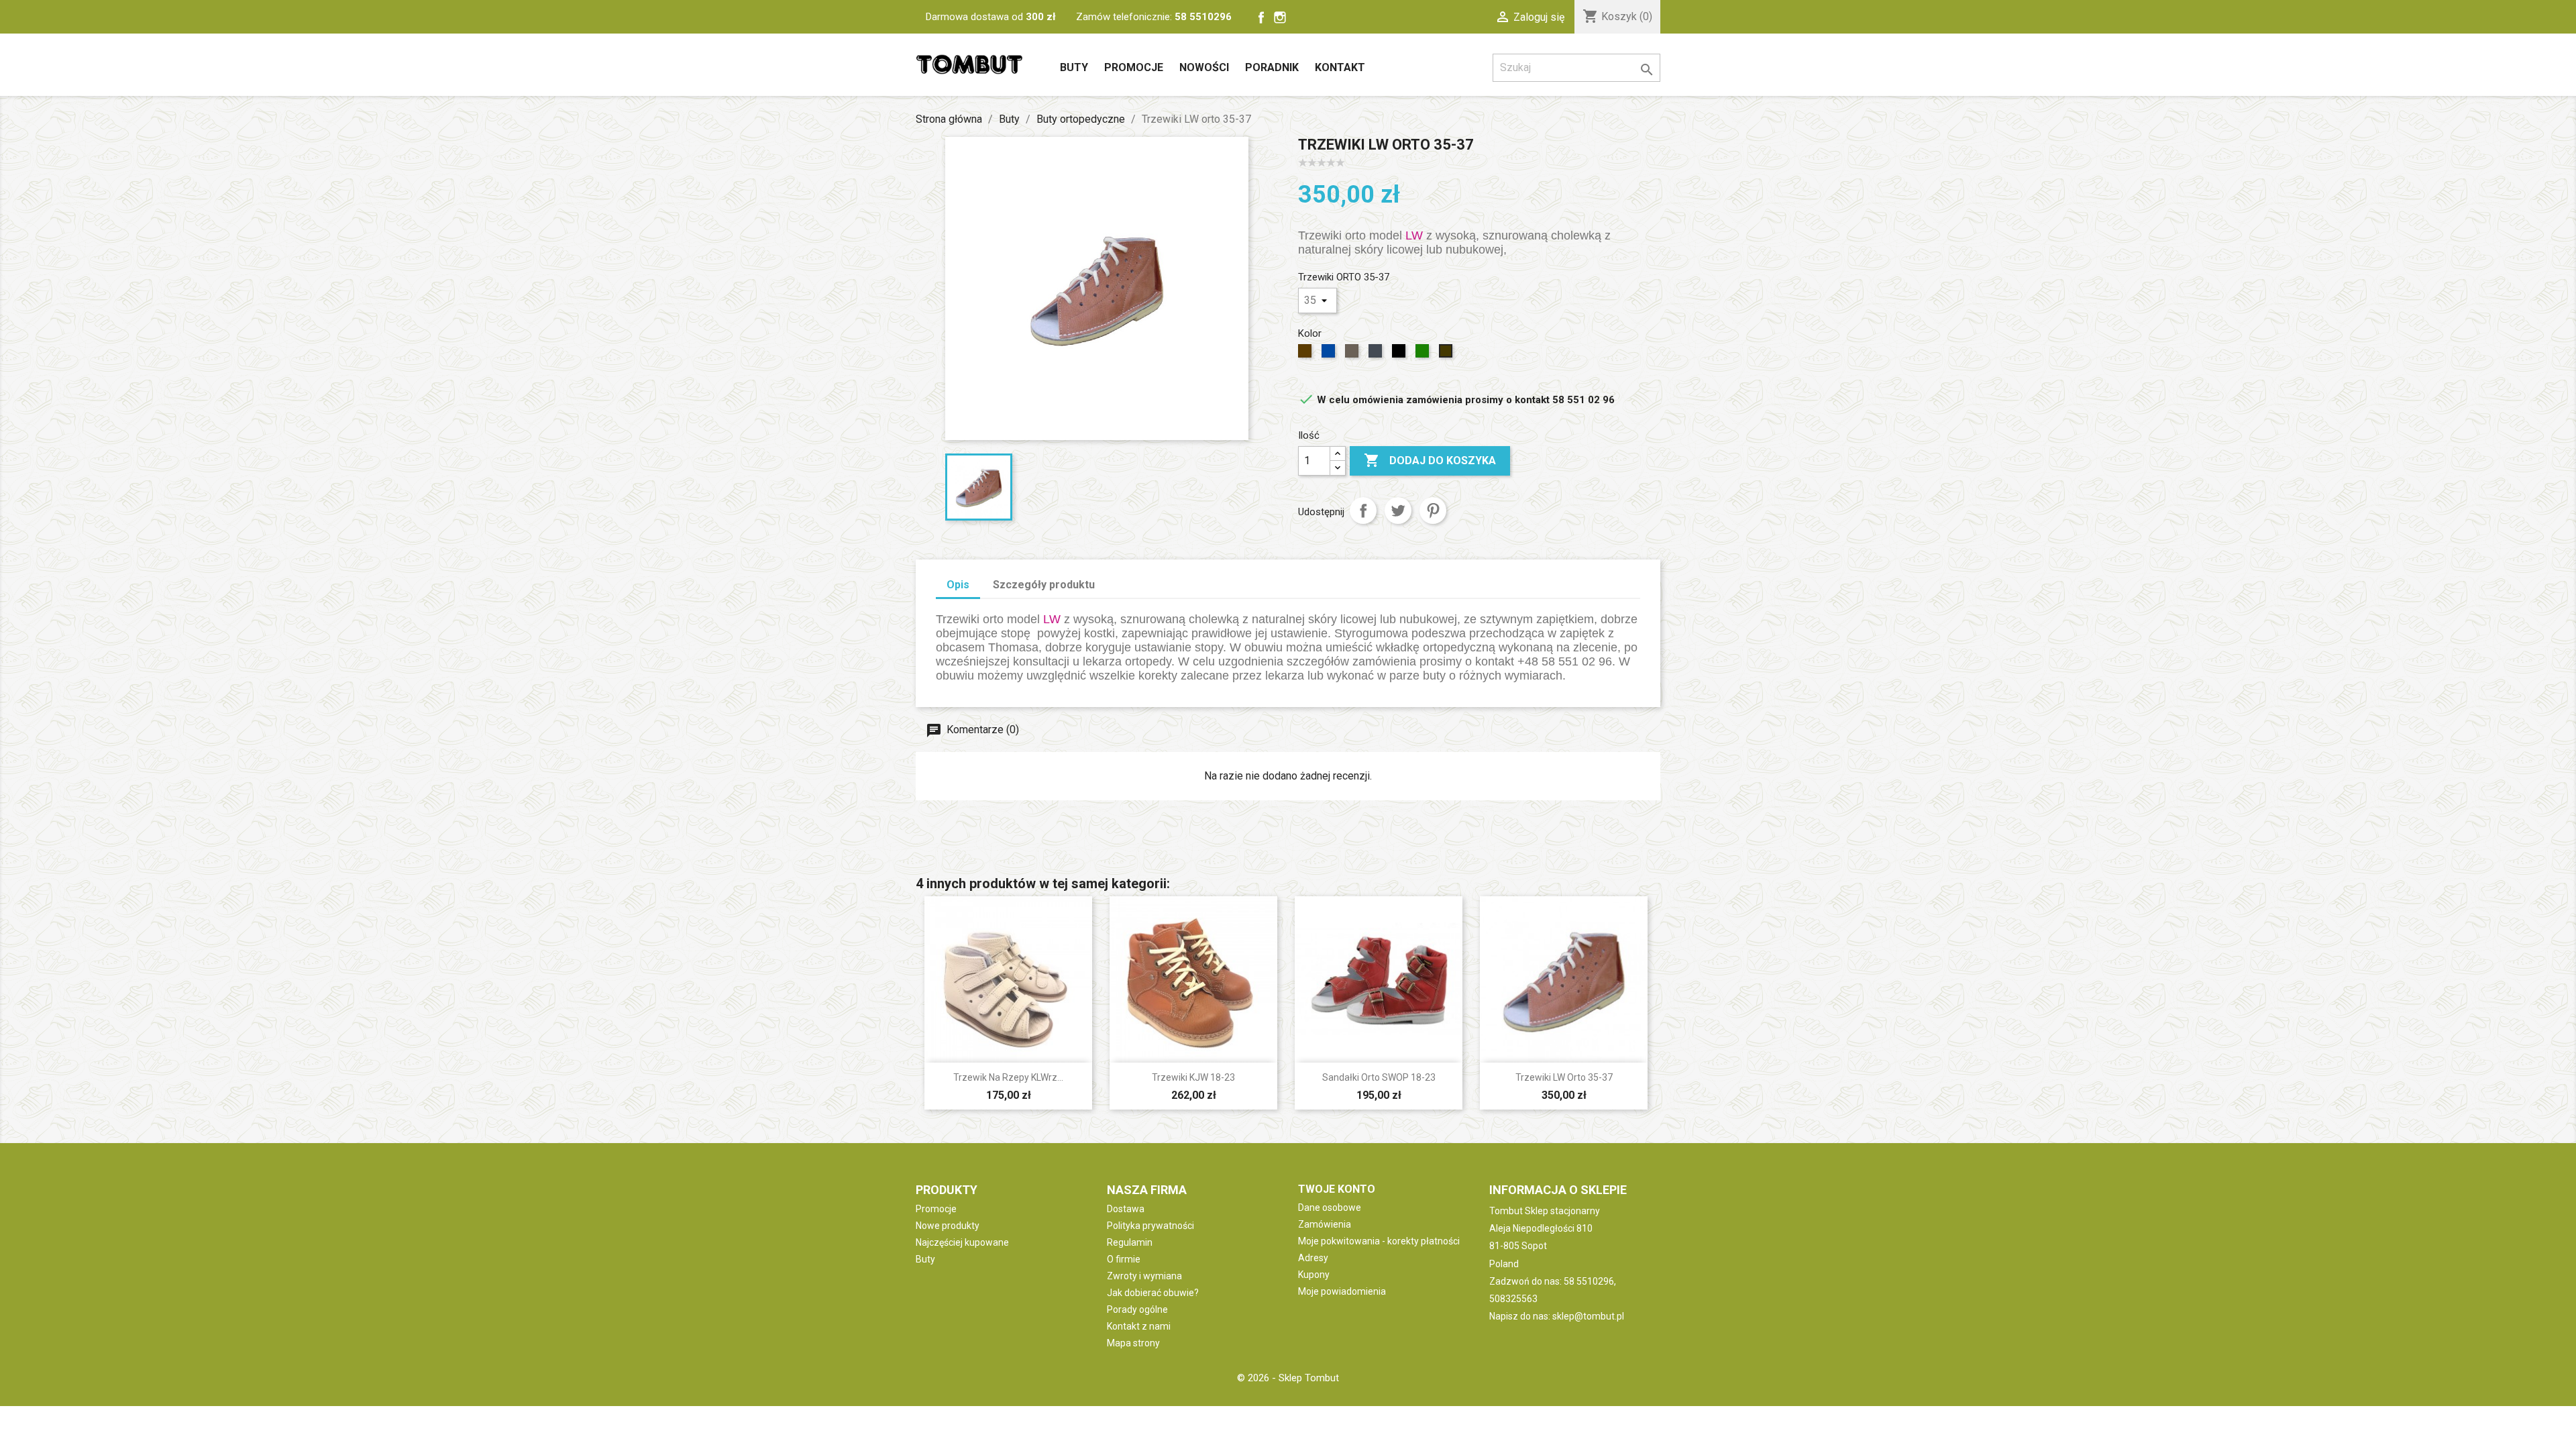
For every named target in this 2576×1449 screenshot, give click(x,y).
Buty (1074, 67)
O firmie (1124, 1259)
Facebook (1261, 17)
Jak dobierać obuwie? (1153, 1293)
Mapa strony (1133, 1343)
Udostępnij (1363, 511)
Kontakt (1340, 67)
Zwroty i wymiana (1144, 1276)
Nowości (1204, 67)
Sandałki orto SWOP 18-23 (1379, 1077)
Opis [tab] (958, 585)
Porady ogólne (1137, 1309)
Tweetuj (1398, 511)
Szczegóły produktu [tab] (1044, 585)
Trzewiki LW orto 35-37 (1564, 1077)
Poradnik (1272, 67)
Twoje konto (1337, 1189)
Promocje (1134, 67)
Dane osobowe (1330, 1207)
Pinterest (1433, 511)
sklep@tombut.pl (1588, 1316)
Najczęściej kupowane (962, 1242)
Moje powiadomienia (1342, 1291)
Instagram (1280, 17)
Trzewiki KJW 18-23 (1193, 1077)
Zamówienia (1325, 1224)
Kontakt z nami (1139, 1326)
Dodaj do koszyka (1430, 460)
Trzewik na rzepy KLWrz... (1008, 1077)
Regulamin (1130, 1242)
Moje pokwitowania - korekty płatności (1379, 1241)
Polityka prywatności (1150, 1226)
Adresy (1313, 1258)
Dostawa (1126, 1209)
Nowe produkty (948, 1226)
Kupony (1314, 1275)
